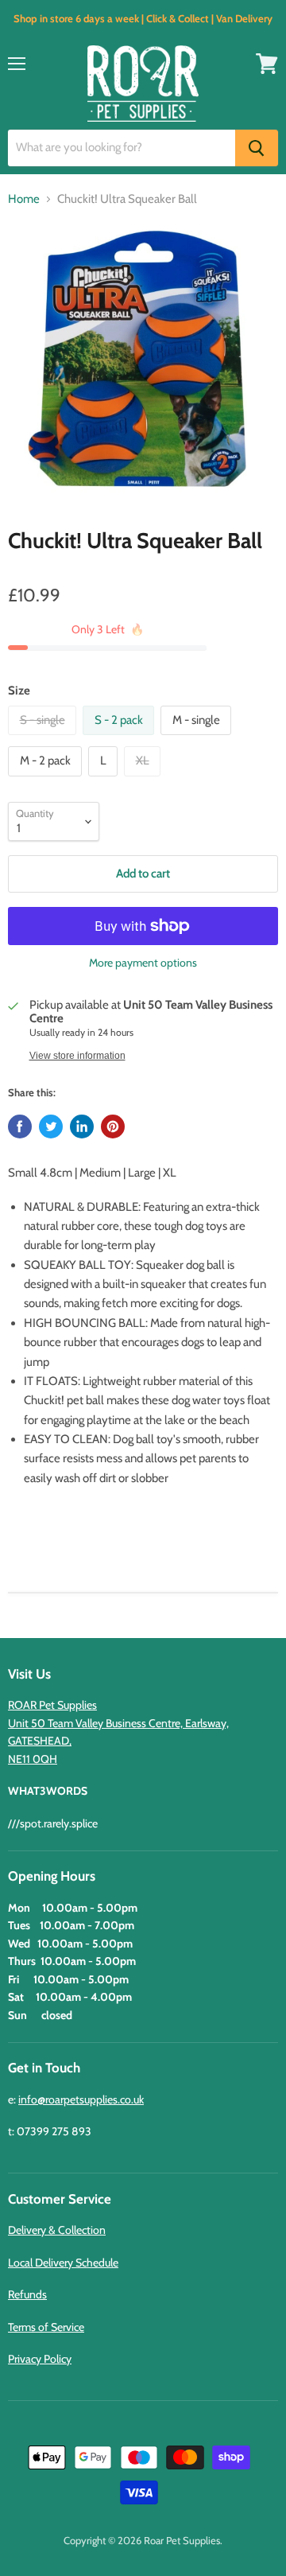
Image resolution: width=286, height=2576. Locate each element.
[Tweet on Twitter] (51, 1127)
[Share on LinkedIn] (82, 1127)
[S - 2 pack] (120, 739)
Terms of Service (46, 2327)
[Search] (257, 148)
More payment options (143, 963)
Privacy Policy (40, 2359)
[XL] (144, 780)
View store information (77, 1056)
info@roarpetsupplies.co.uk (81, 2099)
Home (24, 199)
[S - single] (44, 739)
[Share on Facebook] (20, 1127)
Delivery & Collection (57, 2230)
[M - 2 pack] (47, 780)
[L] (105, 780)
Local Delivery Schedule (63, 2263)
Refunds (27, 2294)
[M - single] (198, 739)
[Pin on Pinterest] (113, 1127)
